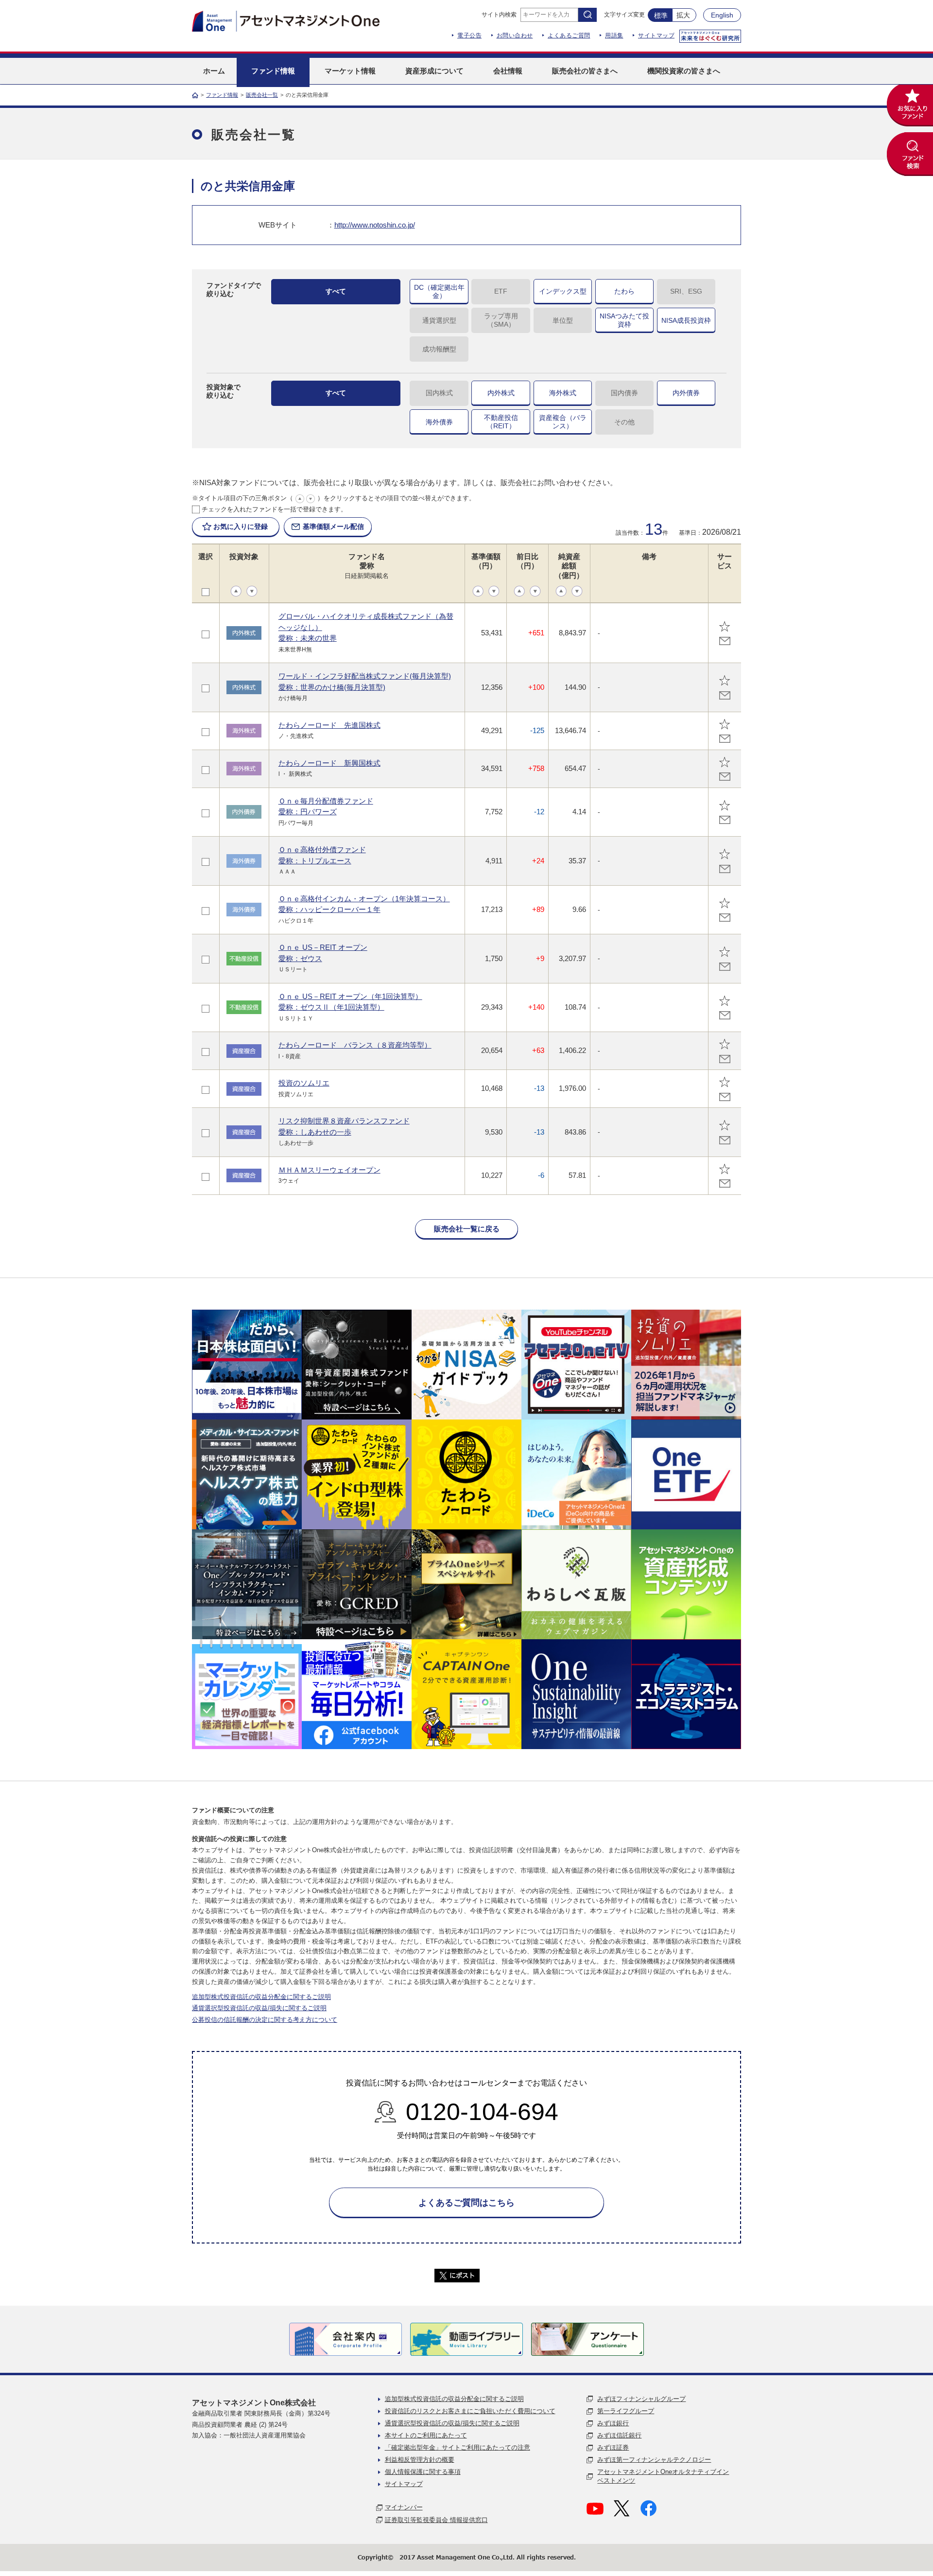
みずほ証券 (613, 2447)
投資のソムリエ (304, 1083)
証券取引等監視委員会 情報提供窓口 (436, 2520)
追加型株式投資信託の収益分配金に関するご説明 (261, 1997)
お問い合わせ (515, 35)
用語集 (614, 35)
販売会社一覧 (262, 95)
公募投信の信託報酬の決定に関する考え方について (265, 2020)
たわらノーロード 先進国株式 (329, 725)
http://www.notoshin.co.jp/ (375, 225)
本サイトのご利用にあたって (426, 2435)
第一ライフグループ (626, 2411)
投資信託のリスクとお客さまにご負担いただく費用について (470, 2411)
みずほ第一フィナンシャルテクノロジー (654, 2460)
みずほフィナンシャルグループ (641, 2399)
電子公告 (469, 35)
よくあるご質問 (569, 35)
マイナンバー (404, 2507)
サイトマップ (656, 35)
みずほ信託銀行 (619, 2435)
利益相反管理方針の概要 (420, 2460)
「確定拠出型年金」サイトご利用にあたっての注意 (458, 2447)
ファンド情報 (222, 95)
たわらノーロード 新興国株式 (329, 763)
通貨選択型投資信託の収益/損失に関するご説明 (259, 2008)
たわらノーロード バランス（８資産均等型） (355, 1045)
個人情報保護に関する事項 (423, 2472)
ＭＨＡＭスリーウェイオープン (329, 1170)
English (722, 15)
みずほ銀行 (613, 2423)
